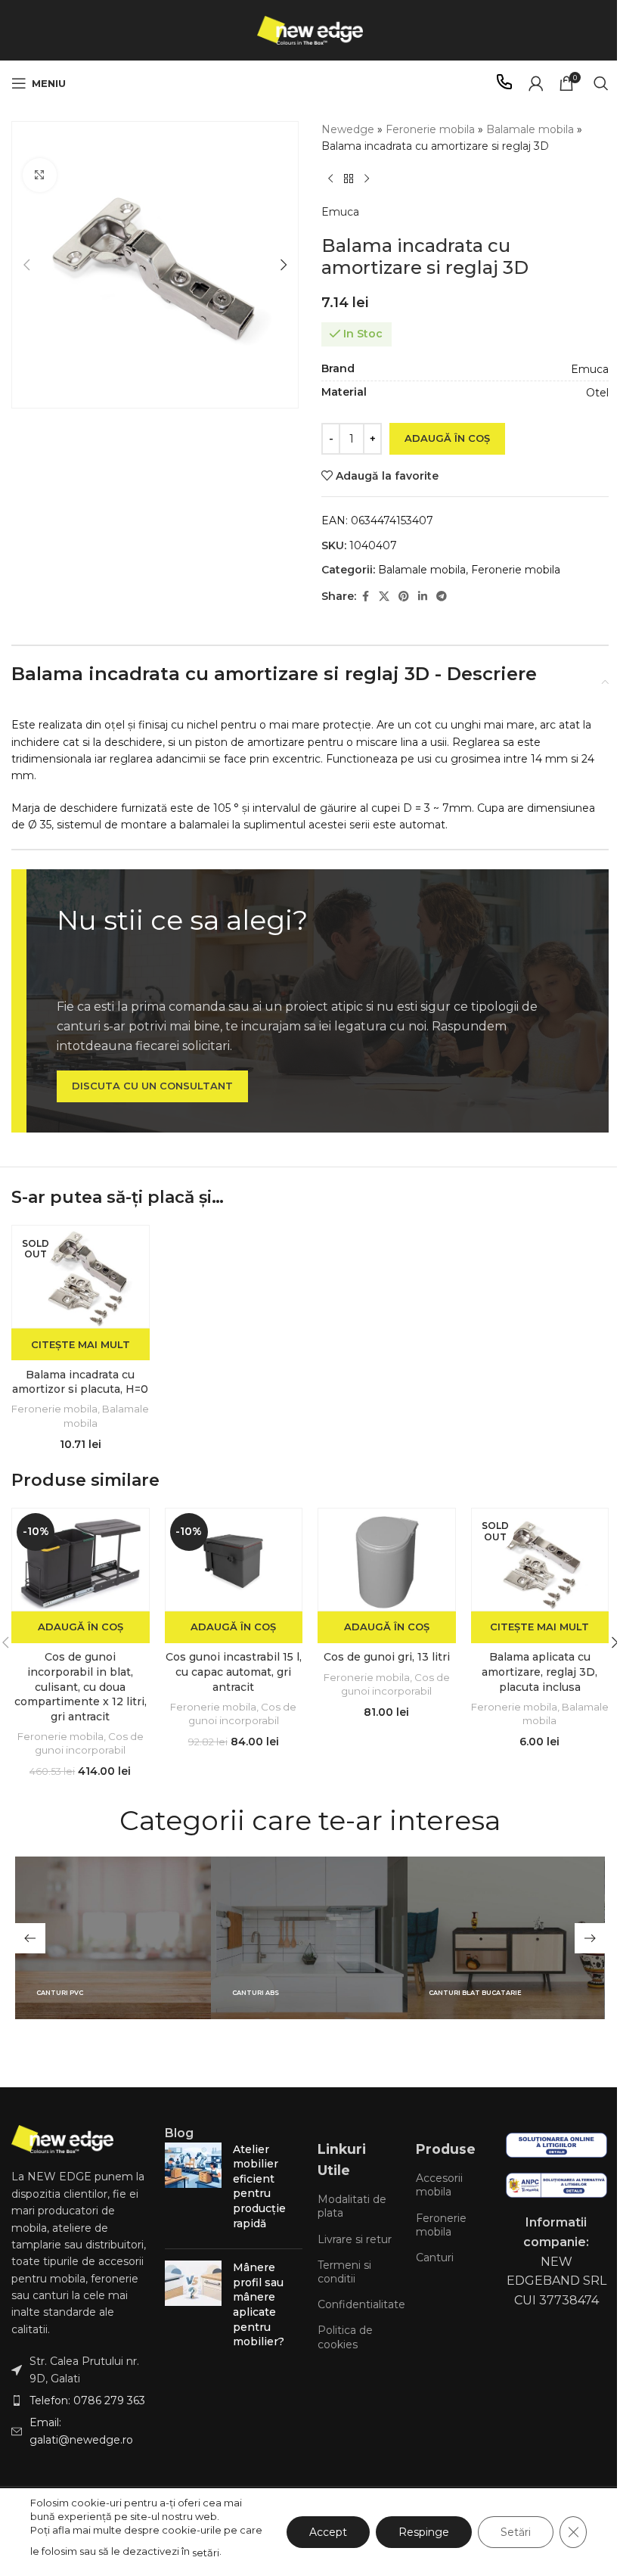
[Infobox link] (504, 84)
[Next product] (367, 179)
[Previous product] (330, 179)
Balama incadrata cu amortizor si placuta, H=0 (80, 1382)
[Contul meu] (536, 83)
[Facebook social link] (365, 597)
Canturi (435, 2257)
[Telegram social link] (442, 597)
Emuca (340, 212)
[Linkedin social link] (423, 597)
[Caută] (601, 83)
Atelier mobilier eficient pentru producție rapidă (259, 2186)
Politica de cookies (345, 2337)
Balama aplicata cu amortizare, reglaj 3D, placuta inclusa (539, 1672)
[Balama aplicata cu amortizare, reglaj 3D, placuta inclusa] (540, 1560)
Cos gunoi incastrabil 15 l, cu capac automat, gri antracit (234, 1672)
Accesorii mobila (439, 2185)
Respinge (424, 2532)
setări (206, 2553)
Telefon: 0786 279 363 (87, 2400)
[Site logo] (310, 30)
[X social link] (384, 597)
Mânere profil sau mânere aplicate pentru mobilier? (259, 2304)
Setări (516, 2532)
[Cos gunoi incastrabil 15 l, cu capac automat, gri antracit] (234, 1560)
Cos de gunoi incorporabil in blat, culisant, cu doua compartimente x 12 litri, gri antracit (81, 1686)
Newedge (348, 129)
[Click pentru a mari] (40, 175)
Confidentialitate (359, 2304)
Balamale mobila (530, 129)
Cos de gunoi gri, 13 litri (387, 1657)
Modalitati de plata (352, 2206)
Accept (328, 2532)
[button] (26, 265)
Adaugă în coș (447, 438)
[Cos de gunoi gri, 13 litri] (387, 1560)
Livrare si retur (355, 2239)
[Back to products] (349, 179)
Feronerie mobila (430, 129)
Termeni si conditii (344, 2272)
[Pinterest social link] (404, 597)
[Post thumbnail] (193, 2190)
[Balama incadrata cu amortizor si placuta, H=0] (81, 1277)
